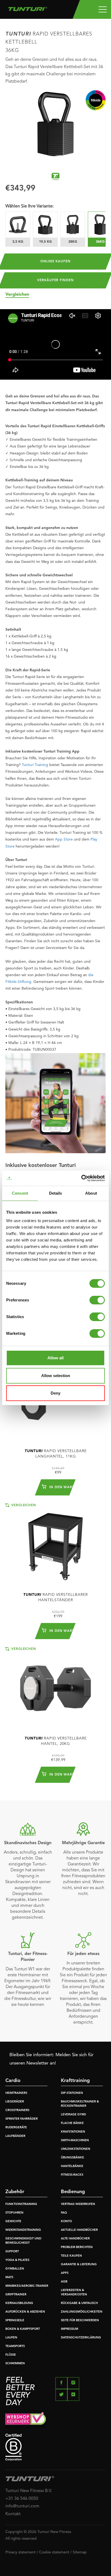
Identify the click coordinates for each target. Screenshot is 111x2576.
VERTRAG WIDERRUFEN (78, 2204)
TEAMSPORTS (15, 2346)
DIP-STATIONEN (72, 2093)
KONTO (66, 2222)
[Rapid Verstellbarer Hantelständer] (55, 1544)
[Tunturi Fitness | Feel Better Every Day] (28, 8)
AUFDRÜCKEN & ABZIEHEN (25, 2312)
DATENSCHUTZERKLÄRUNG (81, 2338)
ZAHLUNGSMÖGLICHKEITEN (82, 2312)
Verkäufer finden (55, 280)
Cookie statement (54, 2552)
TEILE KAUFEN (71, 2256)
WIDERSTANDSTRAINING (23, 2230)
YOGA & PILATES (17, 2260)
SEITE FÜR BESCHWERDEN (80, 2321)
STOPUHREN (14, 2213)
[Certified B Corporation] (55, 2447)
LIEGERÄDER (15, 2102)
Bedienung (73, 2192)
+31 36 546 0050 (22, 2499)
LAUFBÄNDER (15, 2136)
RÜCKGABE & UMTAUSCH (79, 2303)
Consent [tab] (20, 1193)
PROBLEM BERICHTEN (77, 2247)
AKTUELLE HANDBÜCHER (79, 2230)
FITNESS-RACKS (72, 2175)
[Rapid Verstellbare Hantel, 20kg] (55, 1688)
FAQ (64, 2213)
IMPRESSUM (70, 2329)
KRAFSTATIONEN (73, 2132)
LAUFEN (11, 2338)
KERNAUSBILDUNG (19, 2303)
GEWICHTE (13, 2222)
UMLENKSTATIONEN (76, 2149)
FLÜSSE (11, 2355)
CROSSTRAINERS (17, 2110)
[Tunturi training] (55, 177)
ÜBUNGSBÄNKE (72, 2158)
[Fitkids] (96, 100)
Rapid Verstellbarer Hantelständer (55, 1597)
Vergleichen (17, 295)
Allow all (55, 1358)
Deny (55, 1393)
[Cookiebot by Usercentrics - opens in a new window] (81, 1178)
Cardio (13, 2081)
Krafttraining (75, 2081)
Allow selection (56, 1376)
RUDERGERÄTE (16, 2128)
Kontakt (13, 2514)
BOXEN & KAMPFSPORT (23, 2329)
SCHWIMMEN (15, 2364)
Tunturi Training (35, 765)
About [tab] (91, 1193)
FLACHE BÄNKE (72, 2123)
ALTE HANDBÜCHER (75, 2239)
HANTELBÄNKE (72, 2166)
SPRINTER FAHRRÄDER (22, 2119)
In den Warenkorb (59, 1487)
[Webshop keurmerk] (55, 2420)
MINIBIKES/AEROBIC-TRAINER (27, 2286)
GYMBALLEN (15, 2269)
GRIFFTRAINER (16, 2295)
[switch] (97, 1300)
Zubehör (15, 2192)
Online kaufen (55, 262)
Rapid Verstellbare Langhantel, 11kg (56, 1454)
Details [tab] (56, 1193)
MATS (9, 2277)
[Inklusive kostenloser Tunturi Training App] (55, 1103)
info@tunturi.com (22, 2506)
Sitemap (80, 2552)
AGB (64, 2282)
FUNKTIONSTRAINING (21, 2204)
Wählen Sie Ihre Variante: (30, 206)
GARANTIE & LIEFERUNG (79, 2265)
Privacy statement (20, 2552)
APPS (65, 2273)
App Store (64, 839)
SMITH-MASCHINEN (75, 2141)
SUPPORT (12, 2252)
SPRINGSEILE (15, 2321)
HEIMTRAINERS (16, 2093)
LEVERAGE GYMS (73, 2115)
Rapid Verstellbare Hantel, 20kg (56, 1741)
